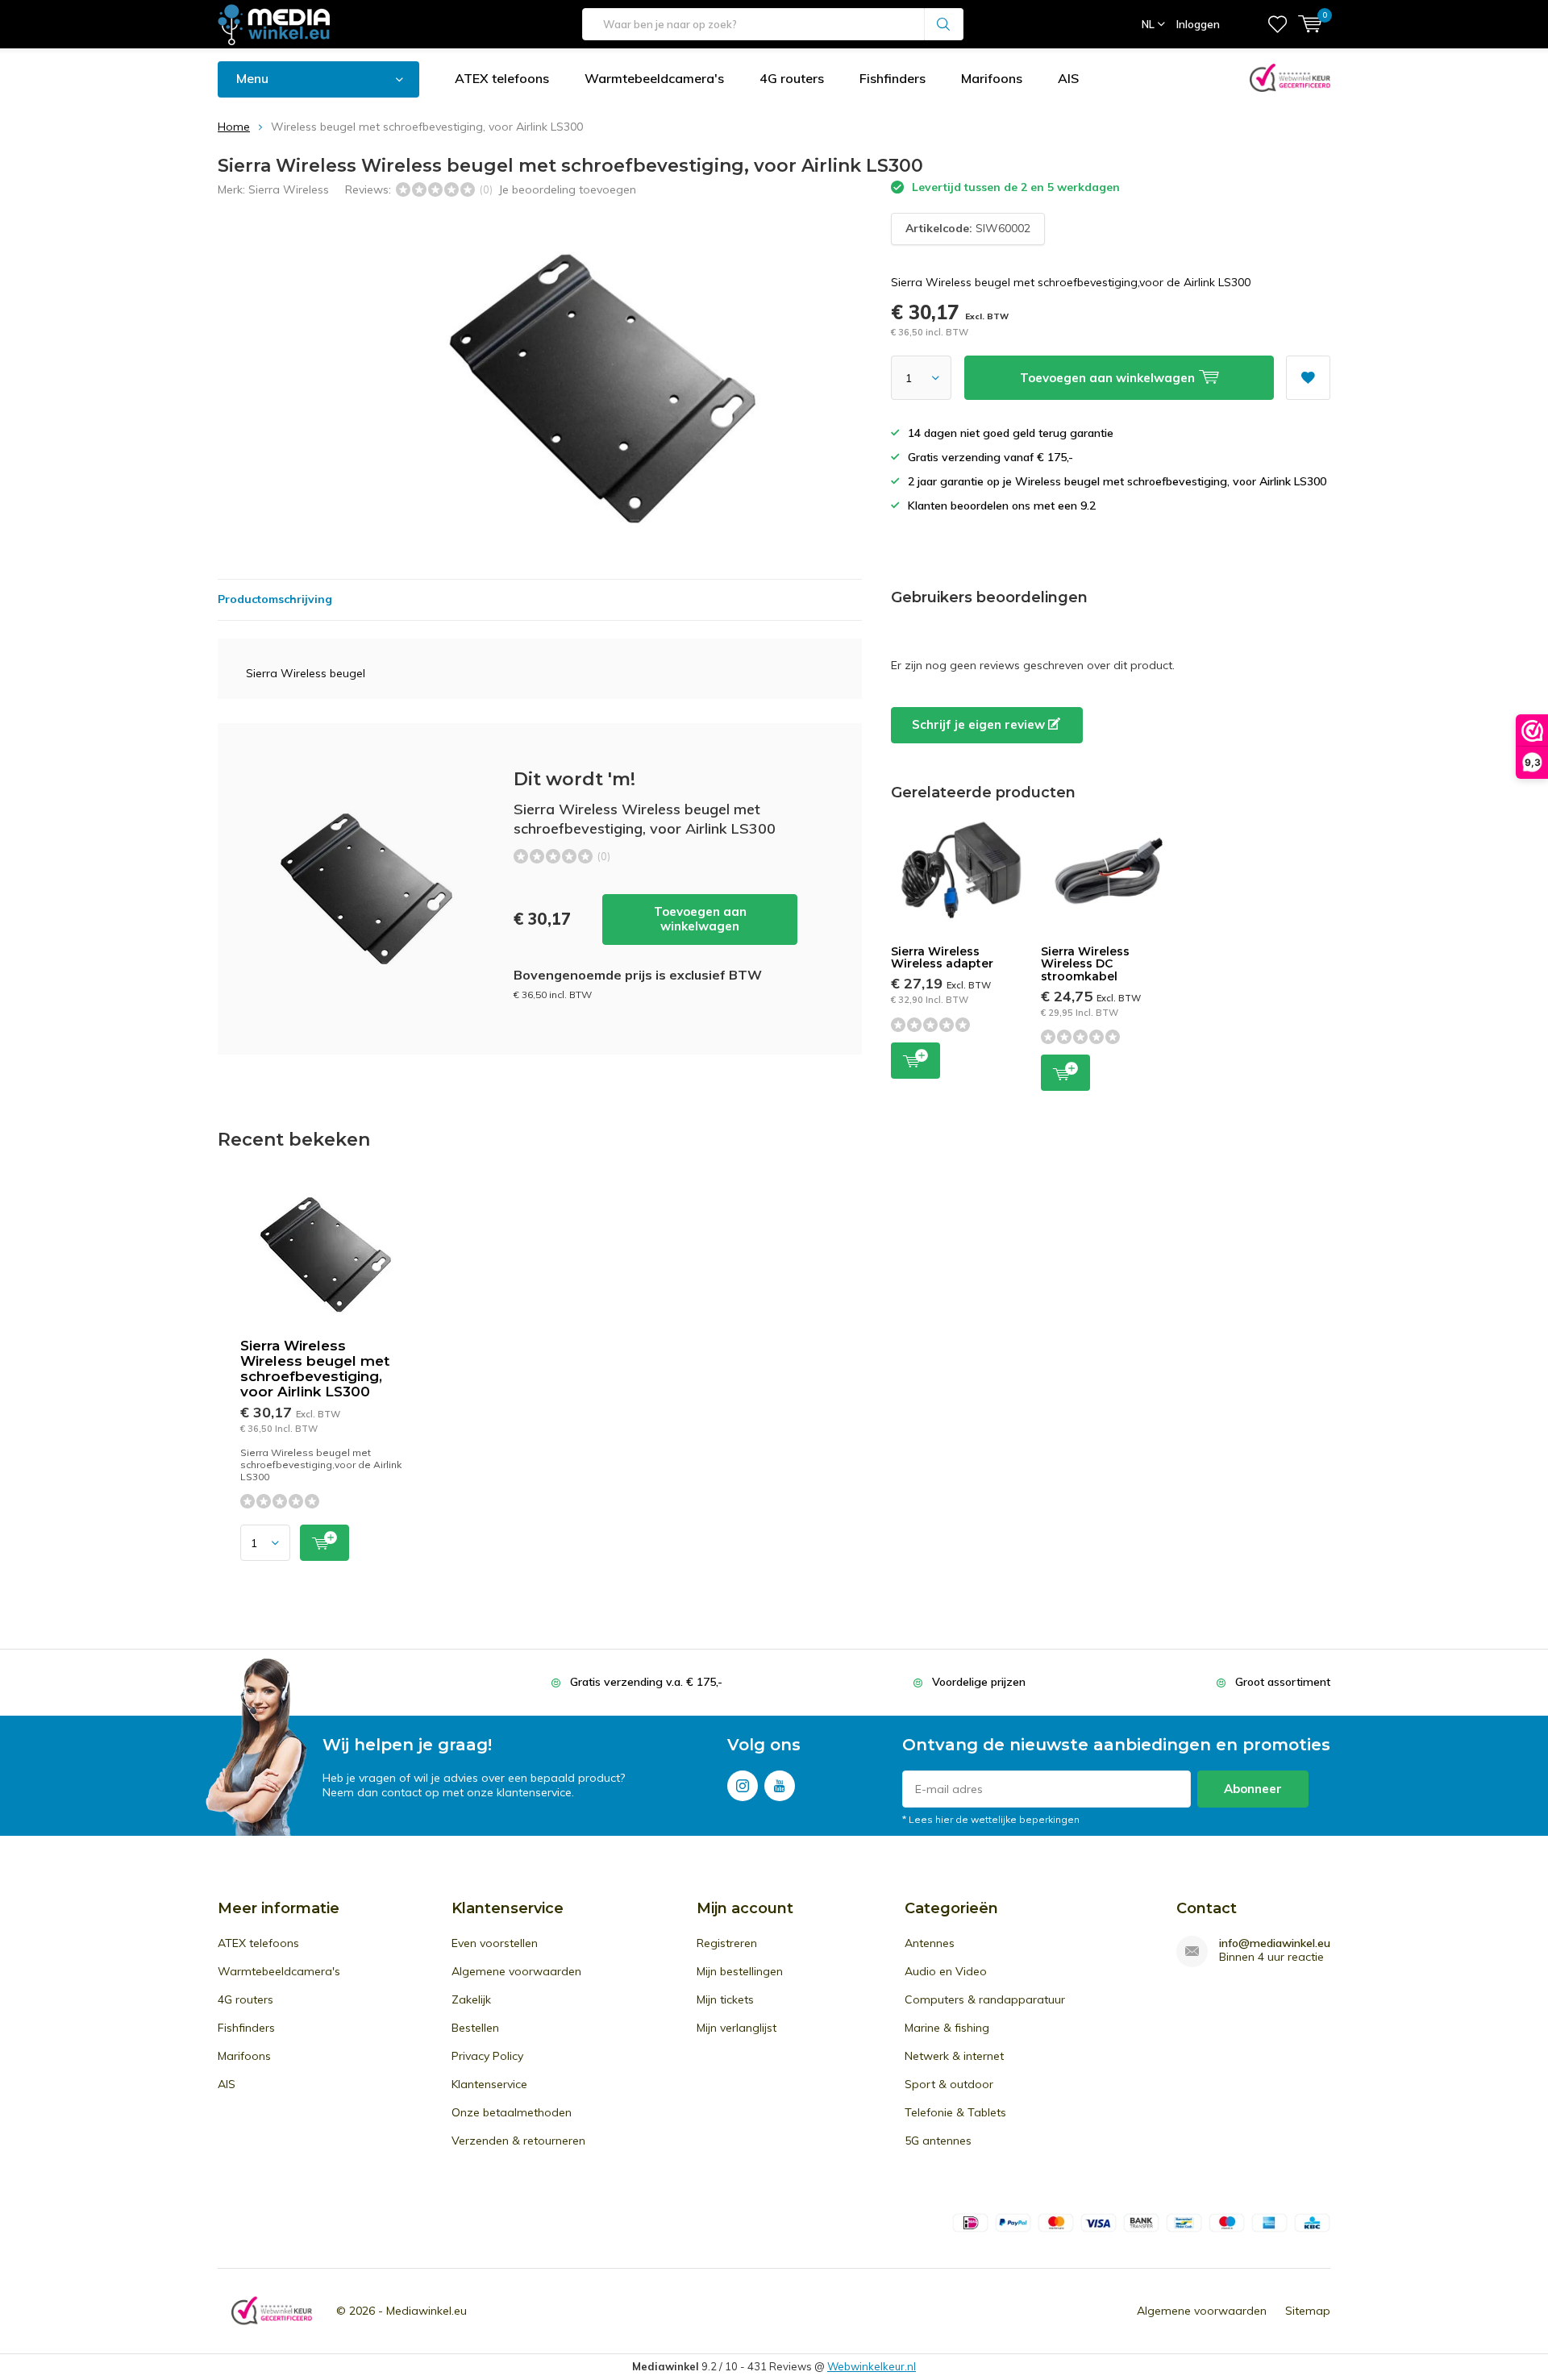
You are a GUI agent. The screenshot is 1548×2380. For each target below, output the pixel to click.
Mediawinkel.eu (427, 2311)
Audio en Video (946, 1971)
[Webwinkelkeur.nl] (272, 2311)
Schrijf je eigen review (980, 724)
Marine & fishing (947, 2028)
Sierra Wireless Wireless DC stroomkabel (1085, 964)
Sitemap (1308, 2311)
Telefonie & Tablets (955, 2112)
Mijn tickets (725, 1999)
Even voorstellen (495, 1943)
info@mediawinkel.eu (1275, 1943)
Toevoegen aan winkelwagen (700, 919)
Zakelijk (471, 1999)
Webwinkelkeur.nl (872, 2366)
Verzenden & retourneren (518, 2141)
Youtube (780, 1786)
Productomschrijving (275, 599)
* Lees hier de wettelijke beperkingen (991, 1819)
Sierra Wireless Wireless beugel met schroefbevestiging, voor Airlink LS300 (315, 1369)
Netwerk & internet (954, 2056)
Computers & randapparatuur (985, 1999)
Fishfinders (893, 78)
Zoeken (944, 24)
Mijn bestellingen (740, 1971)
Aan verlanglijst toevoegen (1308, 378)
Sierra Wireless (289, 189)
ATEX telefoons (502, 78)
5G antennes (938, 2141)
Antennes (930, 1943)
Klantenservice (489, 2084)
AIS (1068, 78)
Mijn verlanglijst (737, 2028)
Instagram (743, 1786)
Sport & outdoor (949, 2084)
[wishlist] (1278, 24)
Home (234, 127)
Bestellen (475, 2028)
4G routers (792, 78)
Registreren (727, 1943)
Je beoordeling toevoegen (567, 189)
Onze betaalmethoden (512, 2112)
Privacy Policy (487, 2056)
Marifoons (992, 78)
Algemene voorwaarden (516, 1971)
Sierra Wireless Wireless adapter (942, 958)
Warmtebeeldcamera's (654, 78)
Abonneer (1253, 1789)
